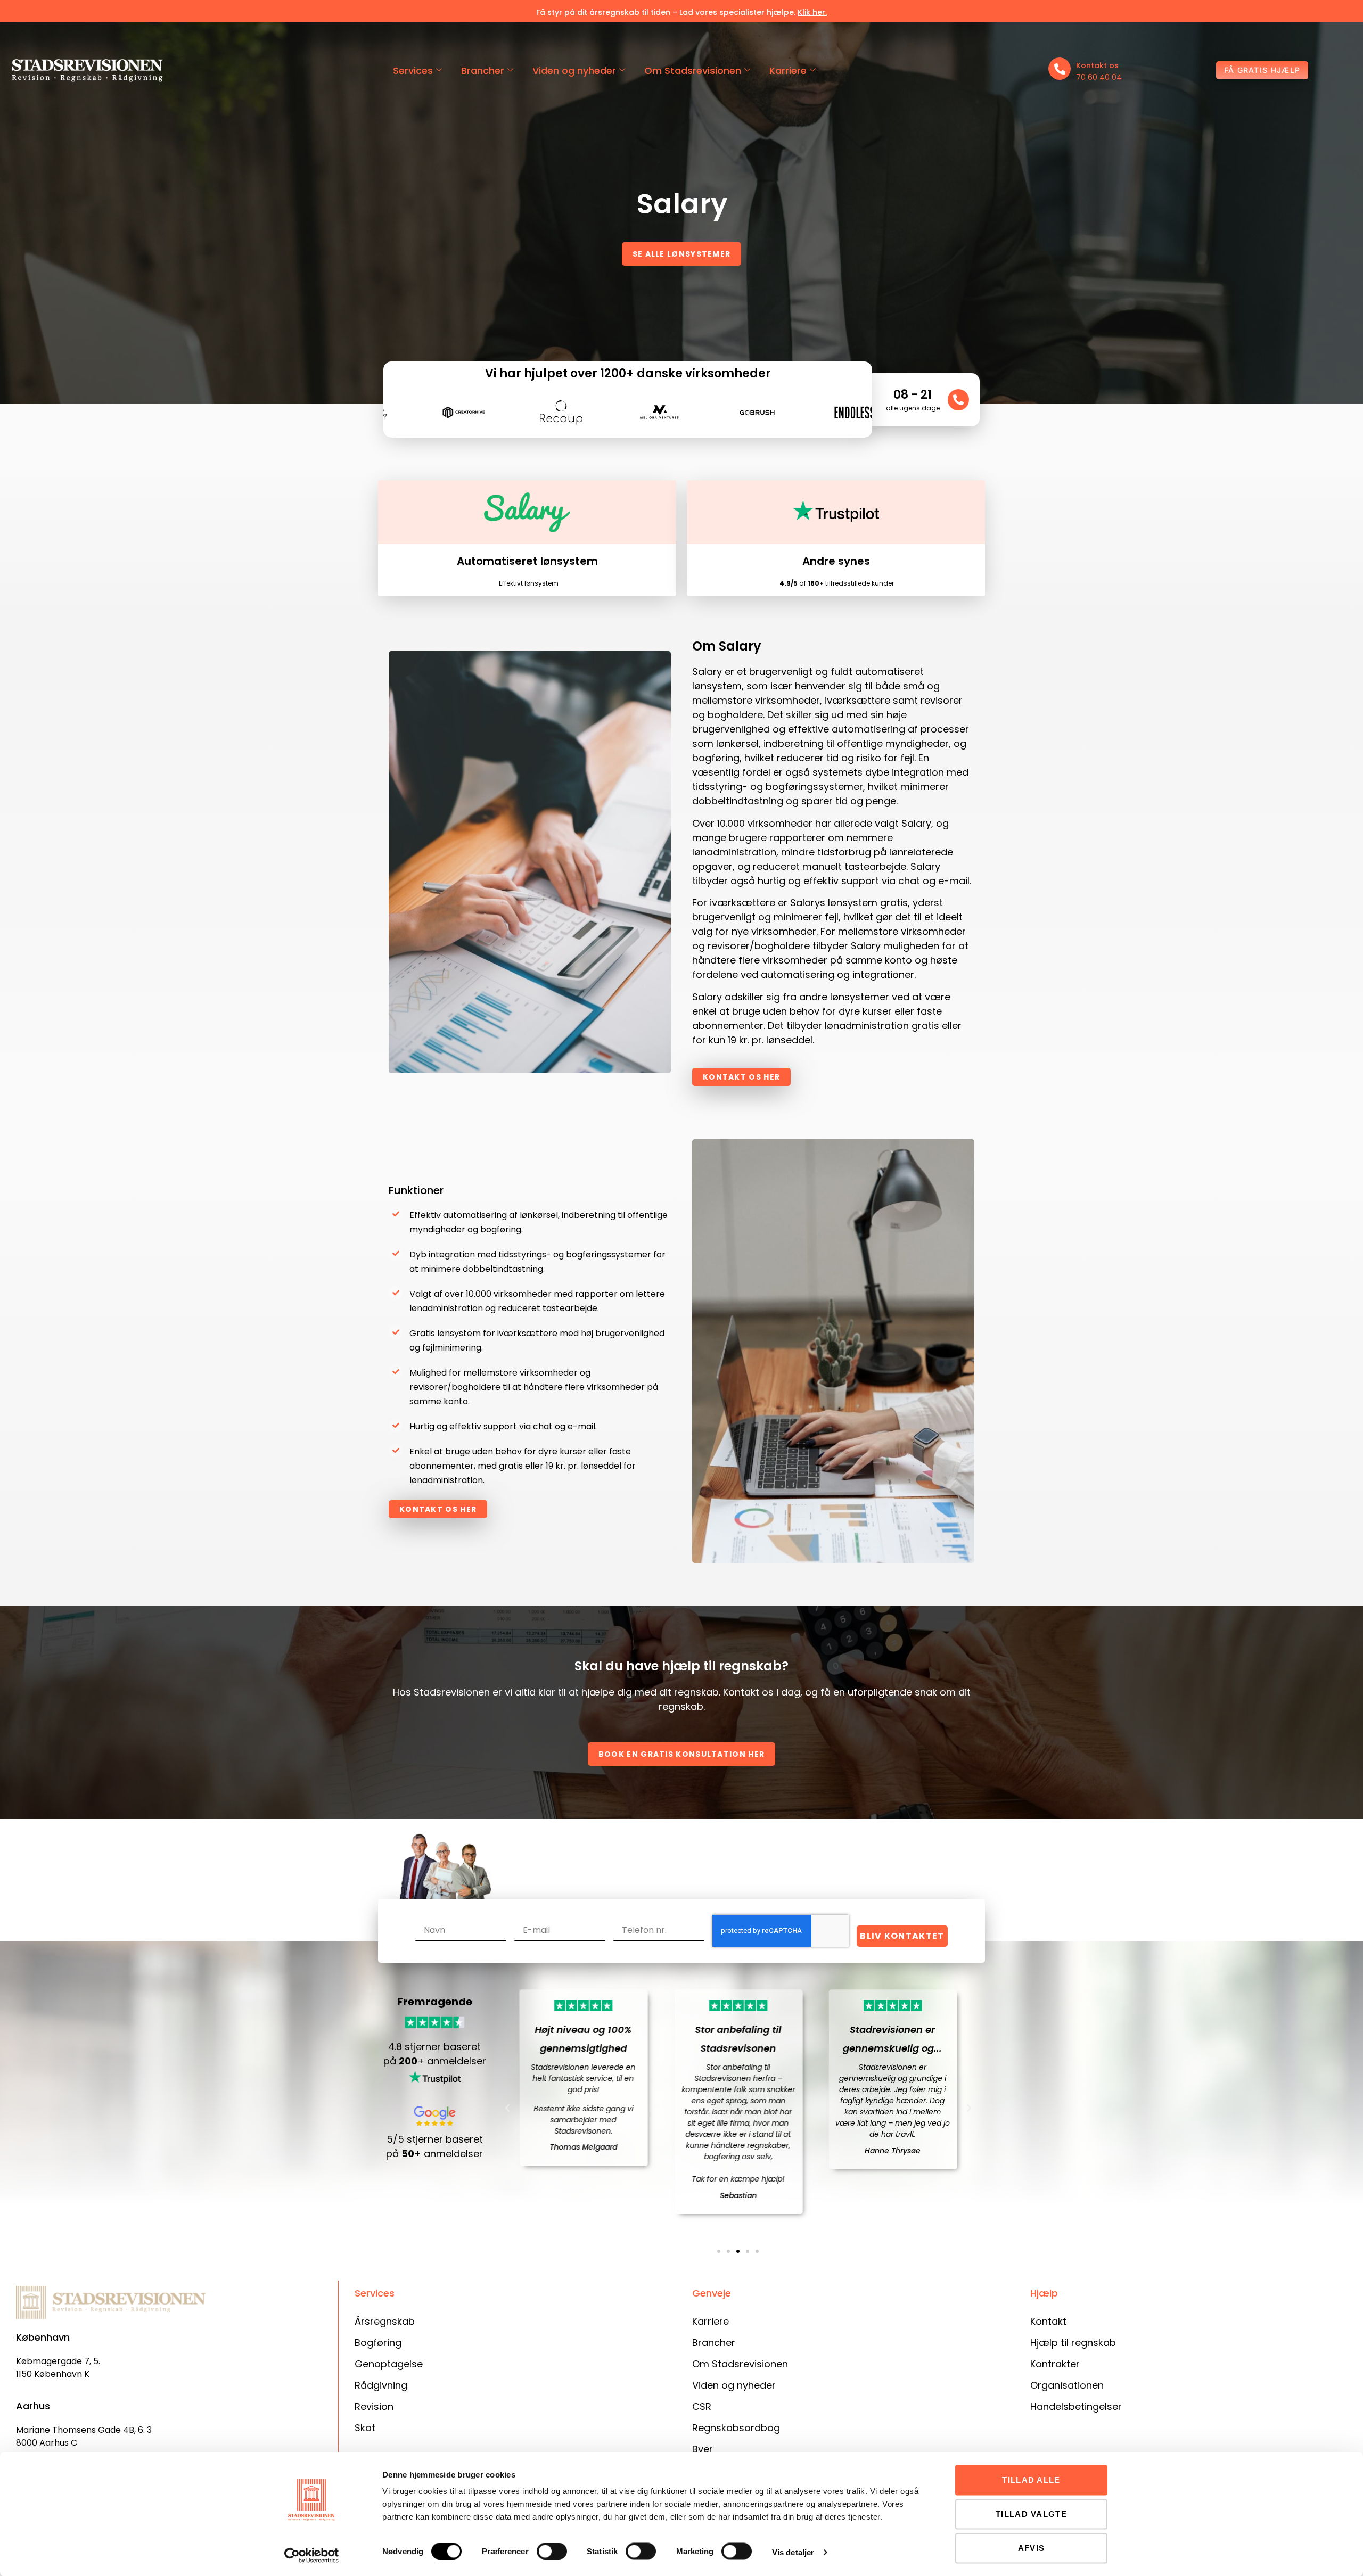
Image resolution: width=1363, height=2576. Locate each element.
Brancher (483, 71)
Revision (374, 2406)
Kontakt (1048, 2321)
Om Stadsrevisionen (693, 71)
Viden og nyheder (574, 71)
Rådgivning (381, 2385)
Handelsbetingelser (1076, 2406)
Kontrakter (1055, 2364)
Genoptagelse (389, 2364)
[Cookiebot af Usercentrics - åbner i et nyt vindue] (312, 2555)
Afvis (1032, 2548)
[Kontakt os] (1060, 69)
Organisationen (1067, 2385)
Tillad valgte (1031, 2514)
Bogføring (378, 2343)
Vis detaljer (793, 2552)
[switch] (552, 2552)
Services (413, 71)
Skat (365, 2428)
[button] (507, 2108)
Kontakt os (1097, 65)
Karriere (788, 71)
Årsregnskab (385, 2321)
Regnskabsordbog (736, 2428)
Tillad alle (1031, 2480)
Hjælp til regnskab (1073, 2343)
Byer (703, 2449)
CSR (702, 2406)
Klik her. (812, 12)
